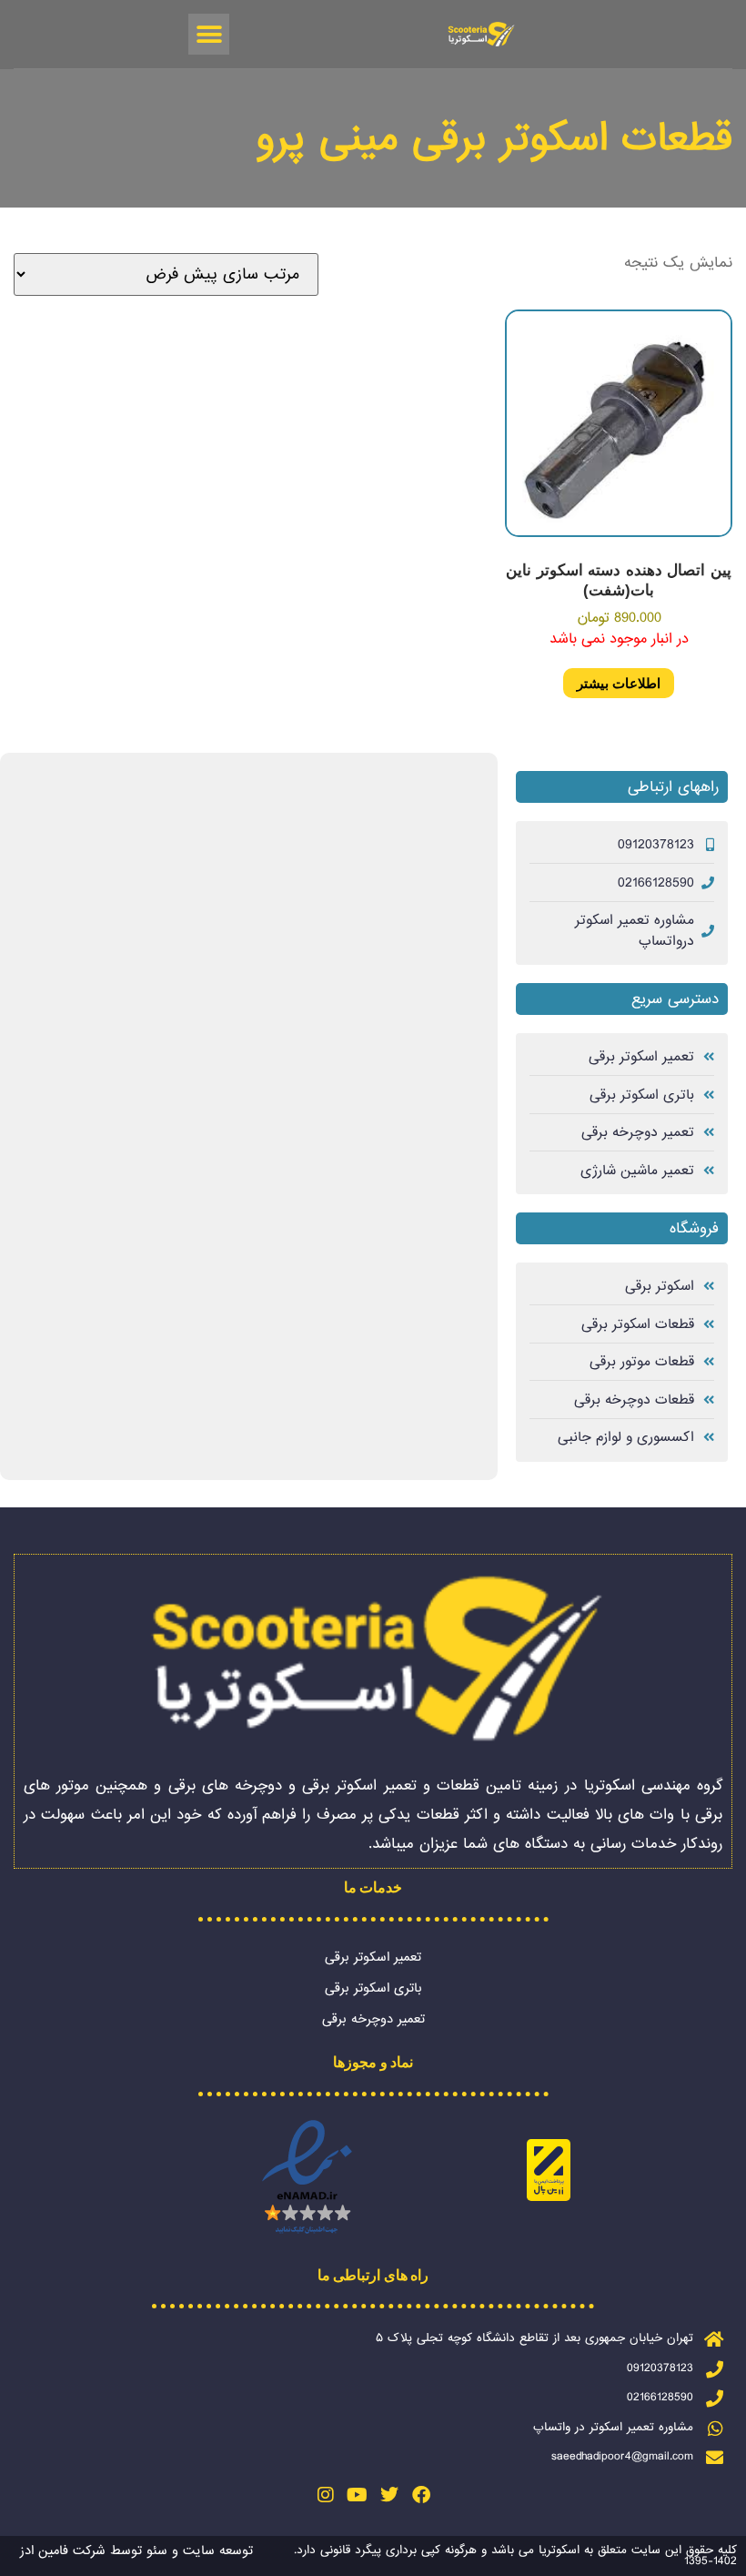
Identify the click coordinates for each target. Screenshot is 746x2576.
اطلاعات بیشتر (619, 683)
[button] (209, 34)
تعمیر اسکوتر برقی (373, 1957)
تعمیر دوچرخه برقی (373, 2019)
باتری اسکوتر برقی (373, 1988)
